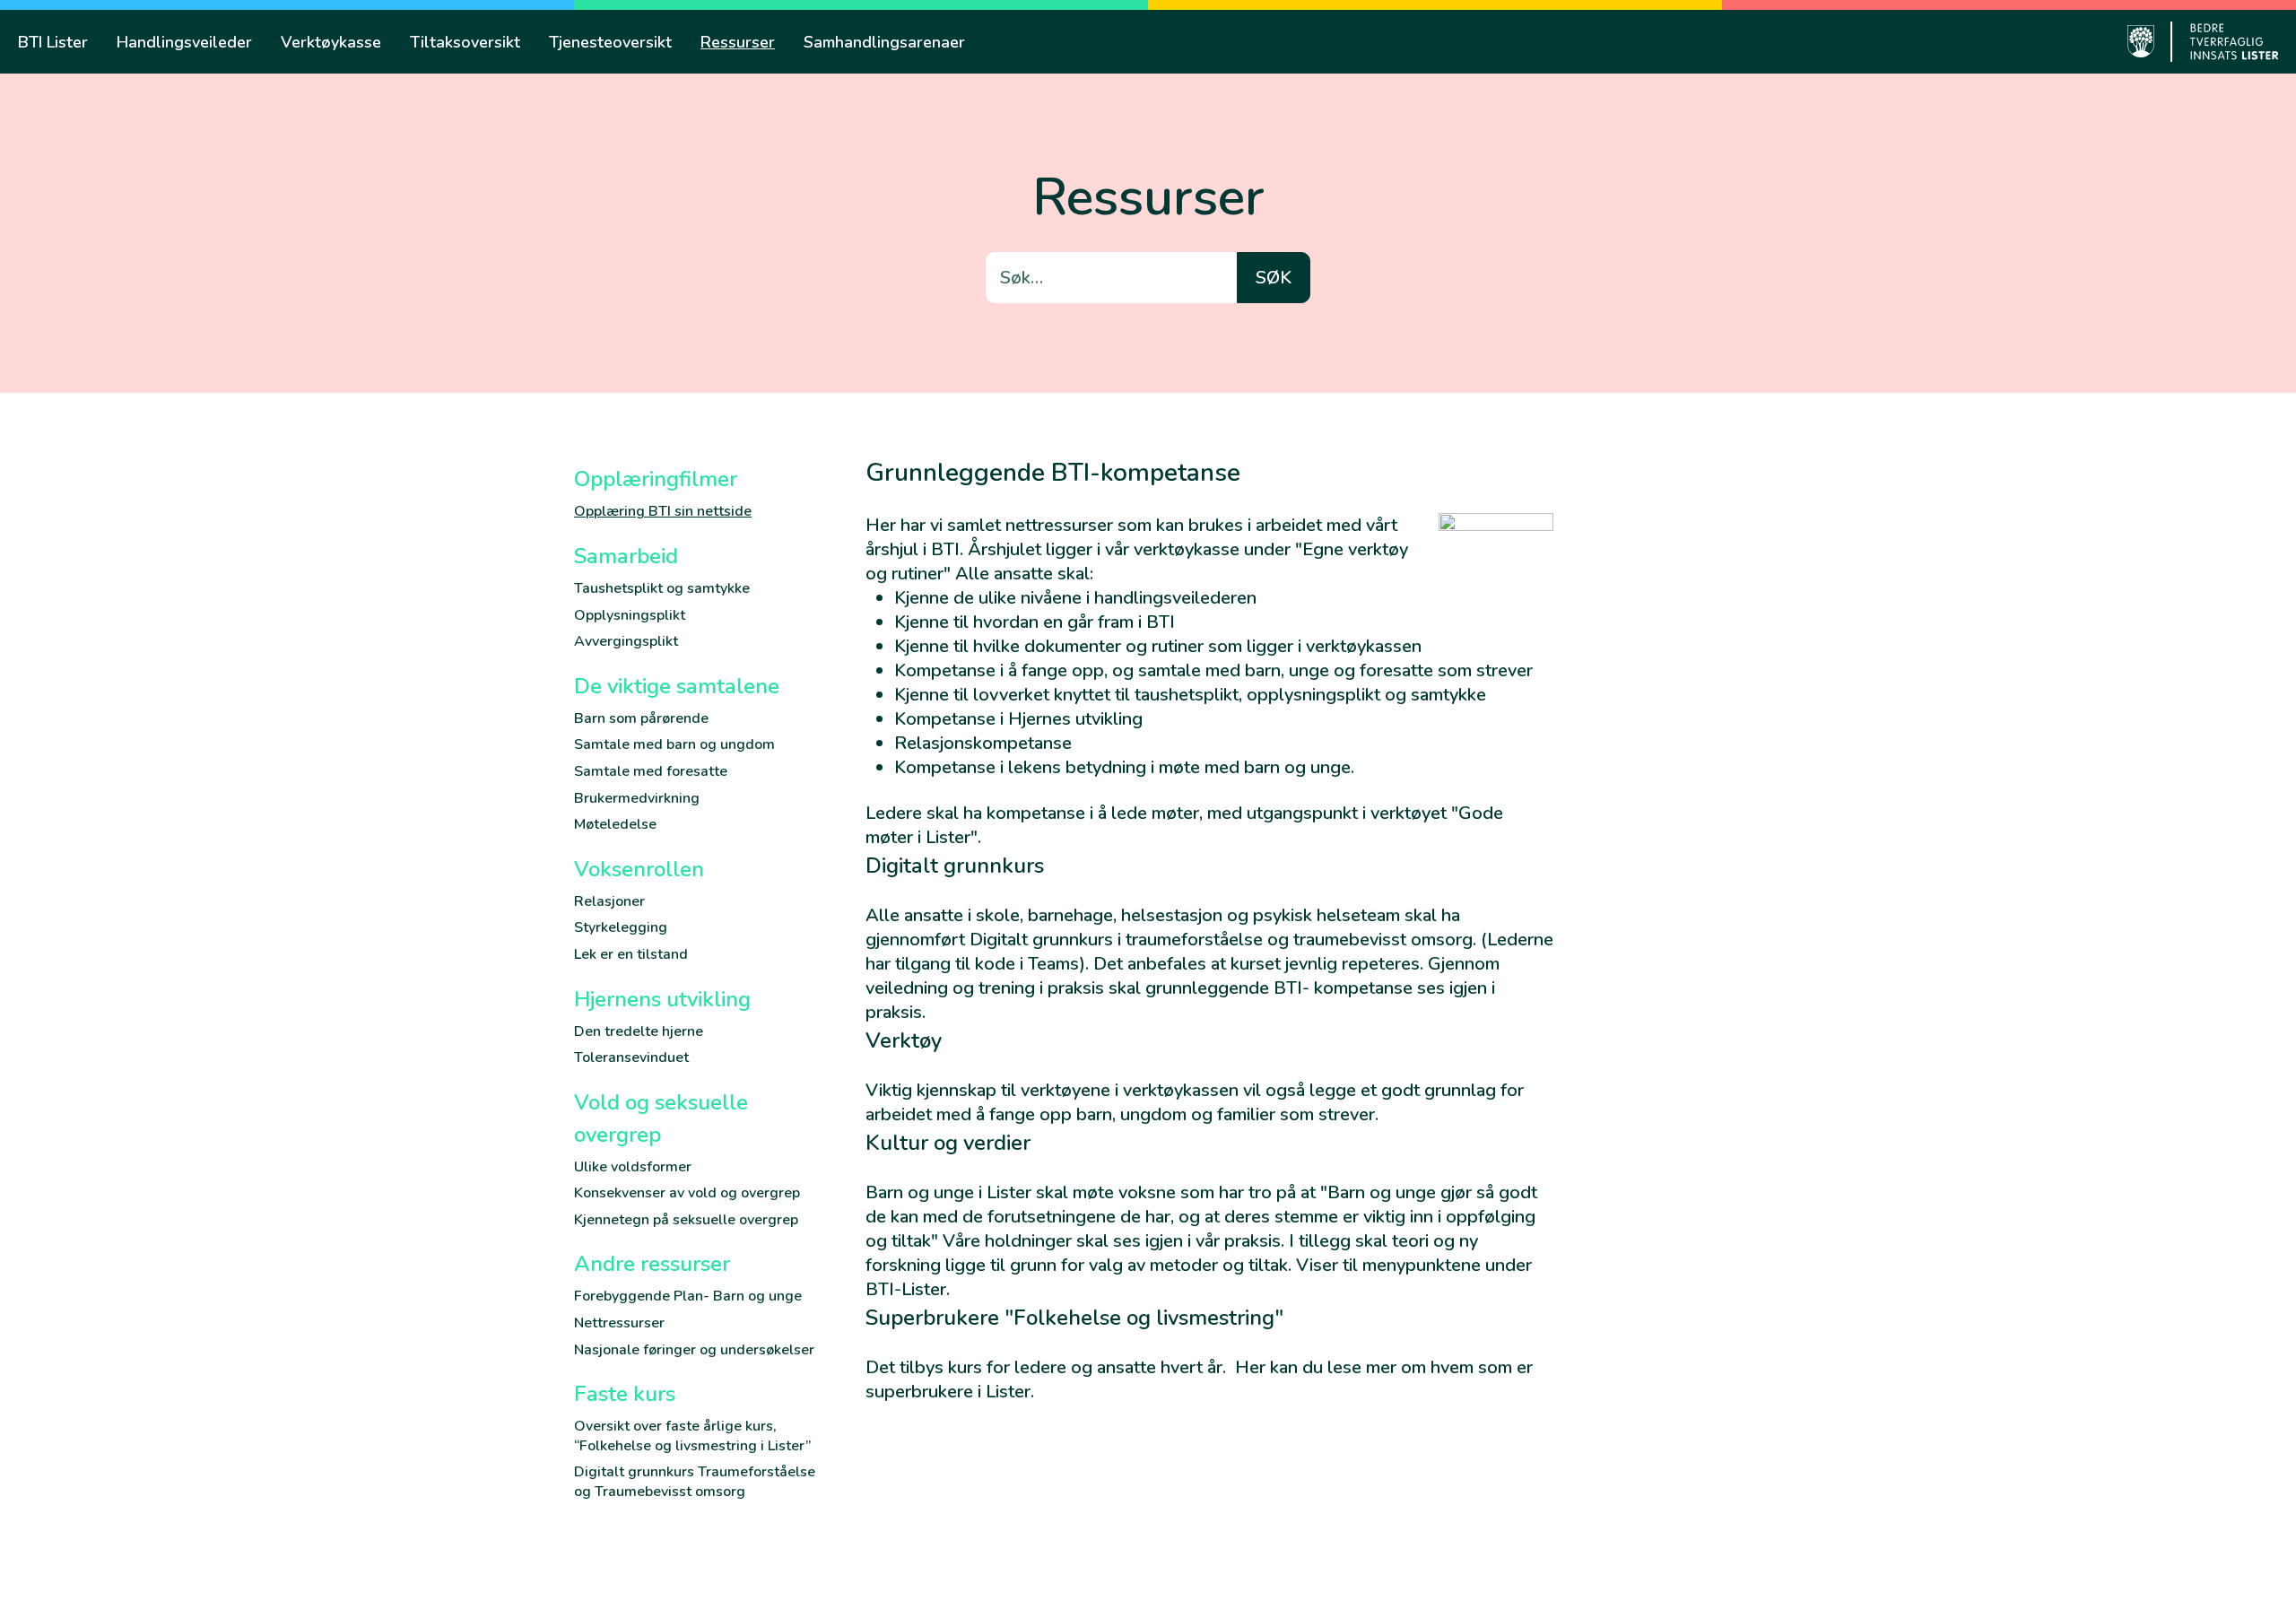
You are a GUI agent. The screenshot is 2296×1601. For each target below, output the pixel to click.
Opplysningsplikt (630, 615)
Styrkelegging (621, 927)
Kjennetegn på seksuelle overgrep (686, 1220)
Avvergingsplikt (626, 641)
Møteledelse (615, 824)
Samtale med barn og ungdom (674, 744)
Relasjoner (609, 901)
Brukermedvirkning (637, 798)
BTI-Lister (906, 1289)
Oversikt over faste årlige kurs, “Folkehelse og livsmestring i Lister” (692, 1436)
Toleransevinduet (631, 1057)
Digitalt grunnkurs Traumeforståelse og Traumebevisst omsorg (695, 1482)
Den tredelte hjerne (639, 1031)
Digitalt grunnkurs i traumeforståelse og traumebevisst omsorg (1221, 940)
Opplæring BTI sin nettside (663, 511)
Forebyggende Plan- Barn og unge (688, 1296)
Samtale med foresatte (651, 771)
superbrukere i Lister (948, 1392)
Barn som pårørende (641, 718)
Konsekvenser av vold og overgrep (687, 1193)
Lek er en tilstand (631, 954)
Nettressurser (619, 1323)
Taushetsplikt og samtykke (662, 588)
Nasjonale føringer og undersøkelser (694, 1350)
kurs (965, 1367)
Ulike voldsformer (633, 1167)
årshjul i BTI (913, 549)
